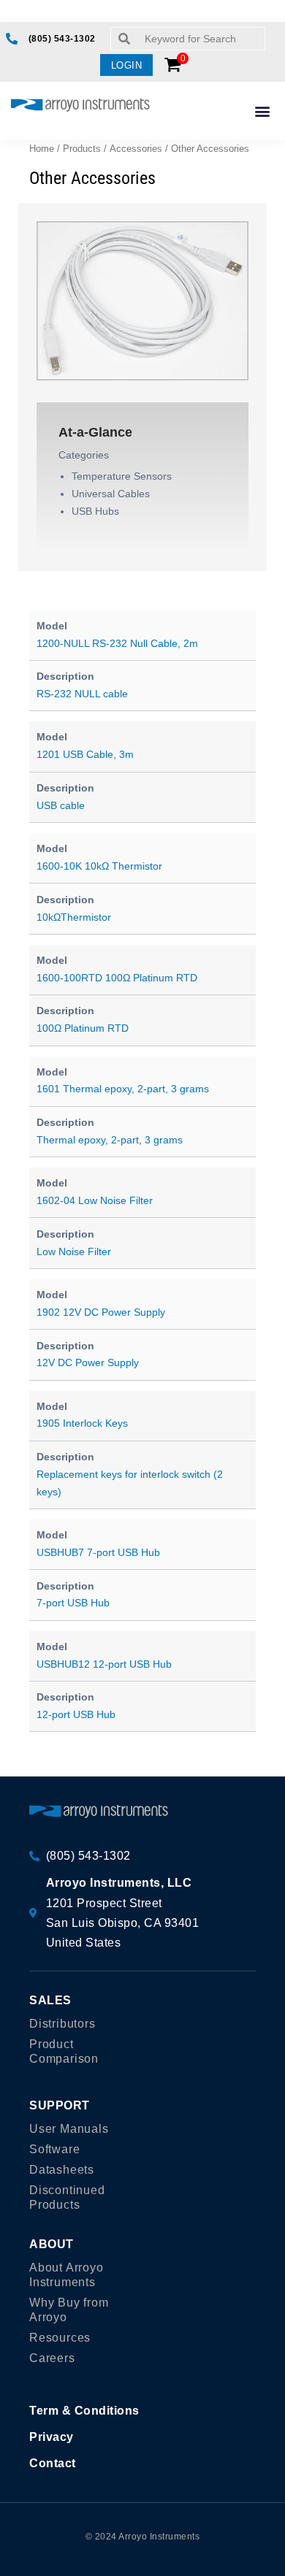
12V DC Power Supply (88, 1362)
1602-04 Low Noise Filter (95, 1200)
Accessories (136, 149)
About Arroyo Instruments (66, 2275)
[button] (127, 65)
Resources (60, 2338)
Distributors (62, 2024)
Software (54, 2149)
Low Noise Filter (74, 1251)
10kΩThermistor (74, 917)
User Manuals (69, 2129)
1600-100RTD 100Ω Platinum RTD (117, 978)
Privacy (52, 2437)
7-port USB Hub (73, 1603)
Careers (52, 2358)
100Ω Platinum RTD (83, 1028)
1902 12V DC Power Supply (101, 1312)
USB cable (61, 805)
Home (42, 149)
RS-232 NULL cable (82, 694)
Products (82, 149)
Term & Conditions (84, 2411)
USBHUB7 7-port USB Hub (98, 1552)
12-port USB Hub (76, 1714)
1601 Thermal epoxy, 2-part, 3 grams (123, 1089)
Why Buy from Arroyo (69, 2310)
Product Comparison (64, 2051)
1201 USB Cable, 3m (85, 754)
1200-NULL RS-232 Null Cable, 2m (117, 643)
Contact (53, 2463)
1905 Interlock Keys (82, 1423)
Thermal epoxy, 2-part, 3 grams (110, 1140)
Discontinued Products (67, 2197)
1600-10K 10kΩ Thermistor (99, 866)
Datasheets (62, 2170)
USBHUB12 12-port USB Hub (104, 1664)
